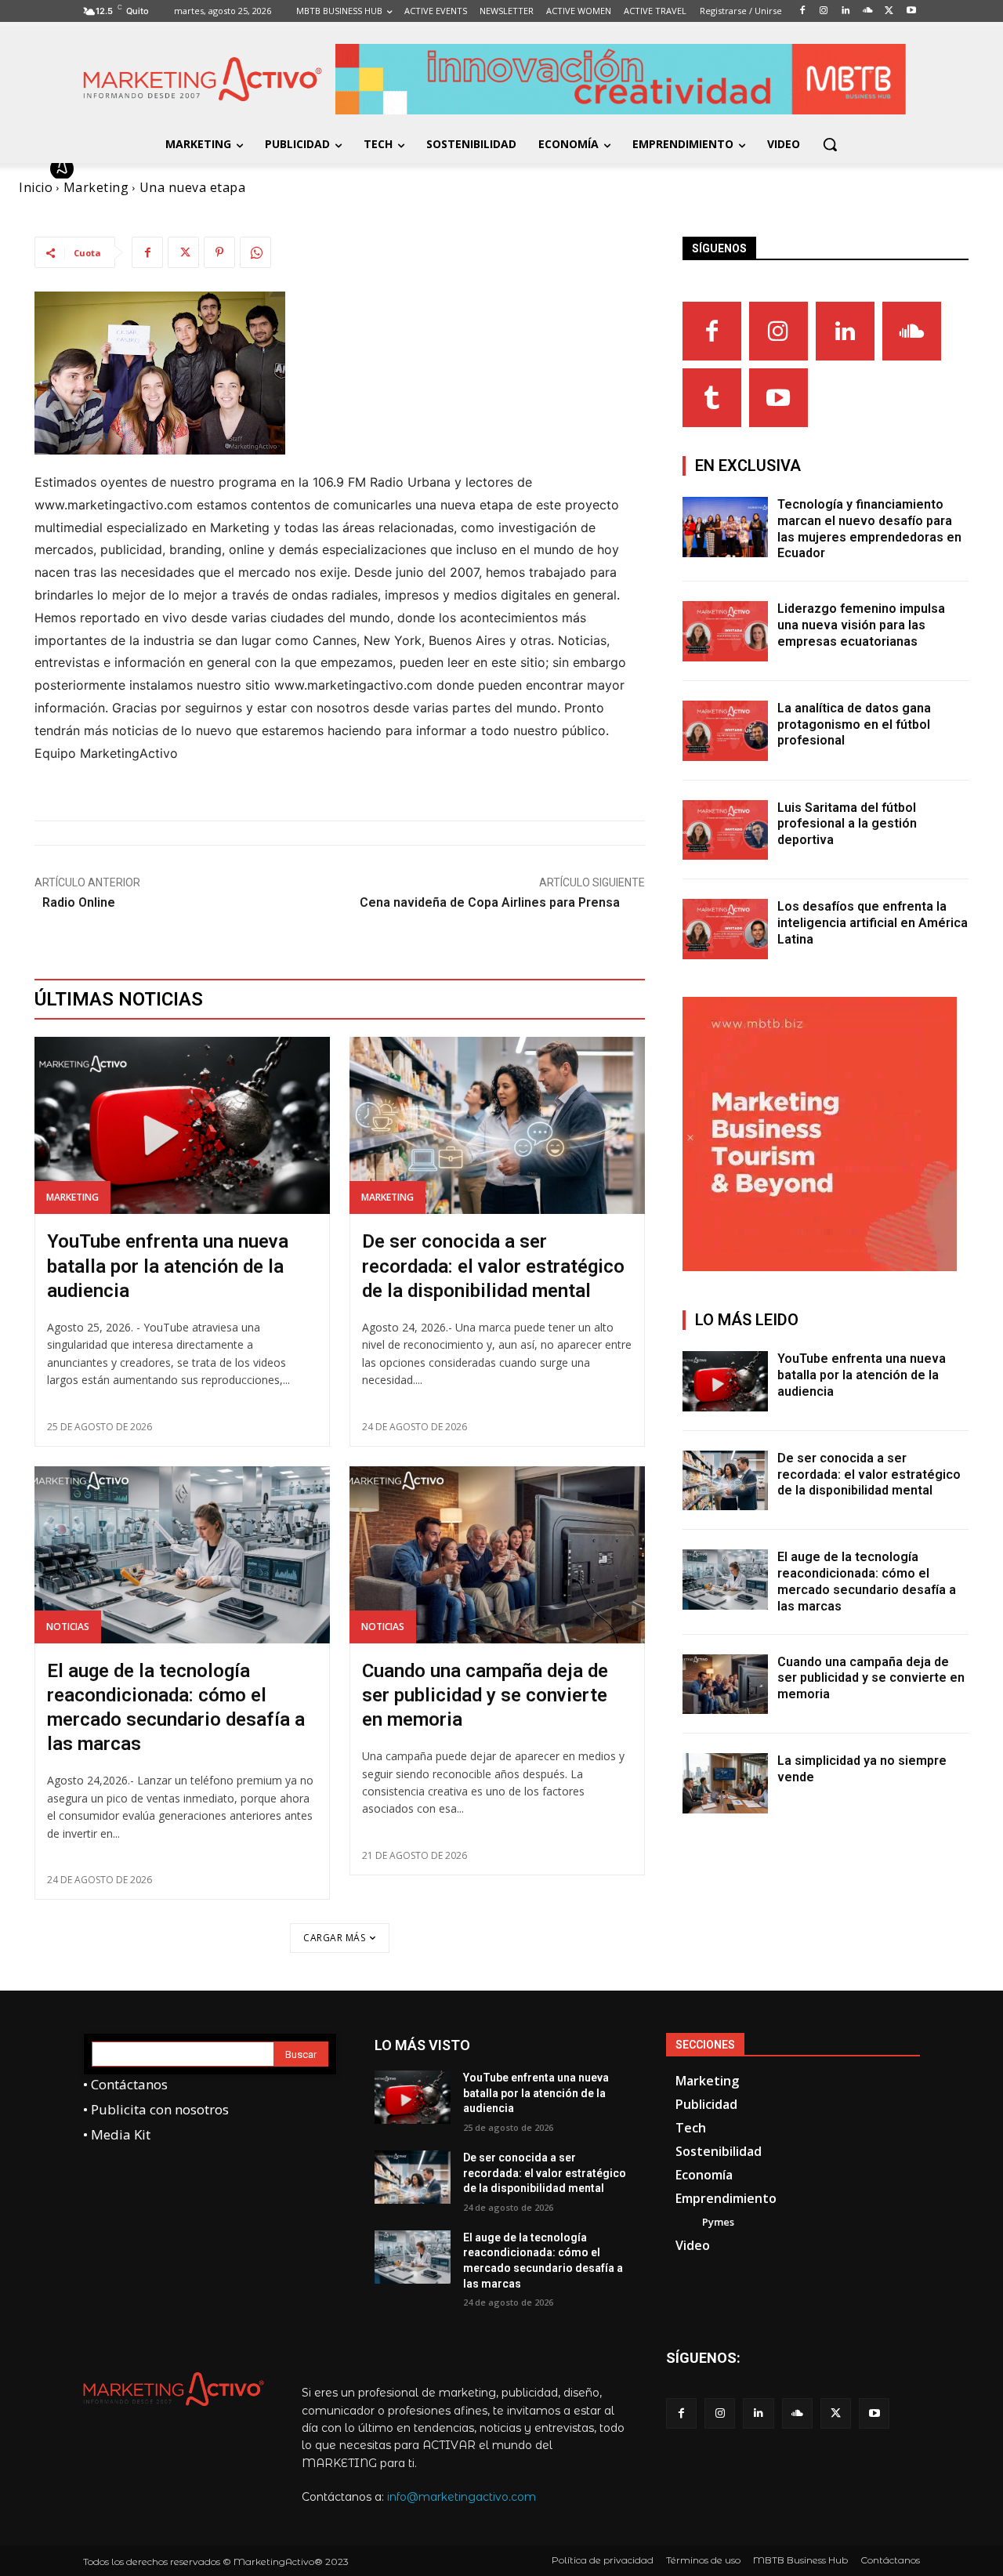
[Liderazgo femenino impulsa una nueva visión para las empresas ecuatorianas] (726, 631)
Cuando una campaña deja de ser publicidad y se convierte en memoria (485, 1695)
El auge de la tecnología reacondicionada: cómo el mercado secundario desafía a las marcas (867, 1581)
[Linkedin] (845, 331)
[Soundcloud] (912, 331)
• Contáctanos (125, 2084)
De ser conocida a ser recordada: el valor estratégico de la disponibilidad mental (493, 1266)
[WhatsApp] (255, 252)
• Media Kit (117, 2134)
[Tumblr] (712, 398)
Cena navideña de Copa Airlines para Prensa (490, 902)
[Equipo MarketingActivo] (64, 168)
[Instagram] (779, 331)
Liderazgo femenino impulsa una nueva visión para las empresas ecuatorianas (861, 625)
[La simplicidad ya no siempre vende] (726, 1783)
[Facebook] (147, 252)
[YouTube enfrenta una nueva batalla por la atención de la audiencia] (182, 1125)
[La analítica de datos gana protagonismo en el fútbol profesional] (726, 731)
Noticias (68, 1627)
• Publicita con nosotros (156, 2109)
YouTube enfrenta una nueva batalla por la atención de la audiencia (168, 1266)
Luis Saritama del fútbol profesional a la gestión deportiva (847, 824)
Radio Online (79, 902)
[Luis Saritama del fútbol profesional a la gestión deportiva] (726, 830)
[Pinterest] (219, 252)
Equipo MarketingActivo (163, 168)
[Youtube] (779, 398)
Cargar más (334, 1938)
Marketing (72, 1197)
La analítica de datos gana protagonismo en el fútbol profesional (854, 725)
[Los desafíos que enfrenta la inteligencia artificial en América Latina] (726, 929)
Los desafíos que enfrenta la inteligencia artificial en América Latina (873, 923)
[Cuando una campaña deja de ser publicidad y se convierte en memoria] (497, 1555)
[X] (183, 252)
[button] (830, 144)
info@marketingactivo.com (462, 2497)
